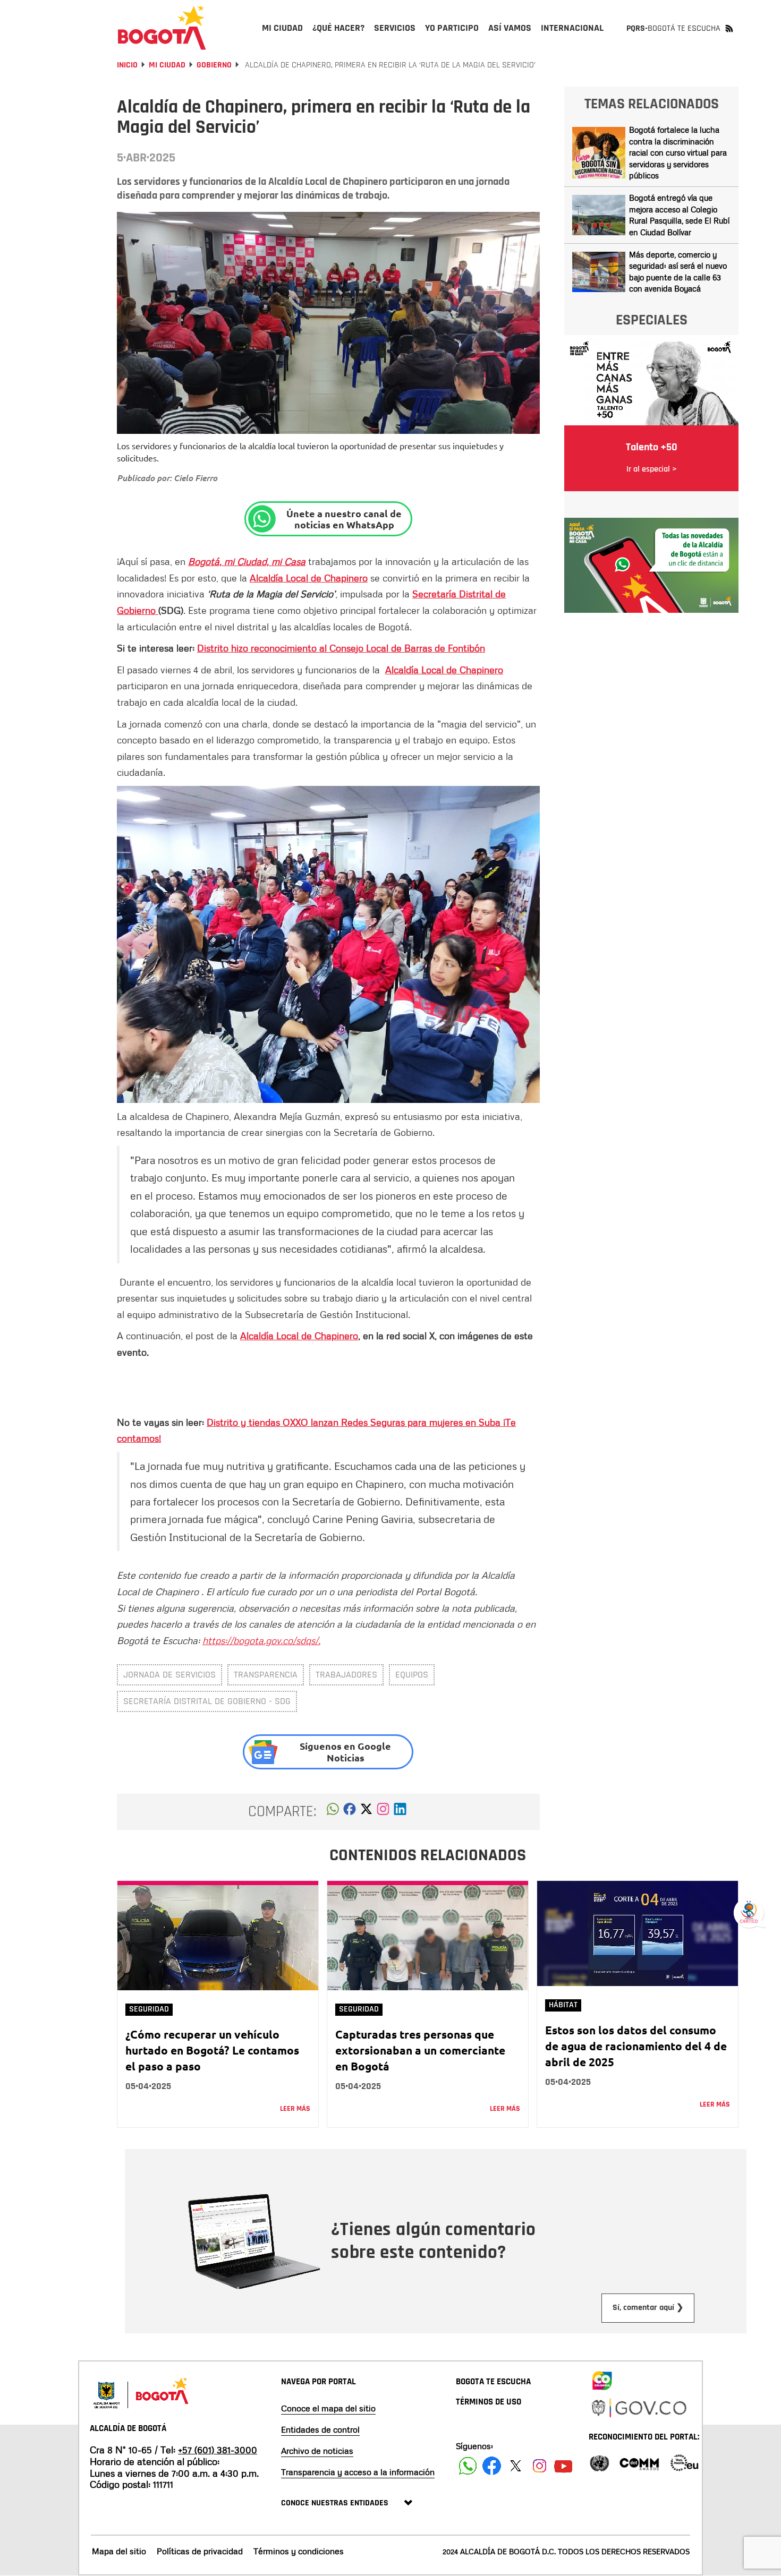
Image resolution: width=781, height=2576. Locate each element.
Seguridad (149, 2009)
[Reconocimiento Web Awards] (684, 2462)
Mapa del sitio (119, 2551)
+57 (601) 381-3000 (218, 2450)
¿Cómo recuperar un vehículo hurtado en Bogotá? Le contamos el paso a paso (212, 2050)
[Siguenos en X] (516, 2466)
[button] (333, 1812)
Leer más (295, 2109)
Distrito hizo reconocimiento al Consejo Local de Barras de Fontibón (341, 648)
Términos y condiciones (299, 2551)
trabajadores (346, 1675)
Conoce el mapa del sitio (328, 2408)
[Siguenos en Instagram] (540, 2466)
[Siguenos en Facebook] (468, 2466)
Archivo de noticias (317, 2451)
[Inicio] (162, 28)
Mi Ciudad (167, 65)
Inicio (127, 65)
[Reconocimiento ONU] (599, 2462)
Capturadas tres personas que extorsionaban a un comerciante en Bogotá (420, 2050)
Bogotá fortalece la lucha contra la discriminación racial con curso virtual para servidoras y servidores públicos (678, 152)
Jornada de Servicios (169, 1675)
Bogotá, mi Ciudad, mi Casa (247, 561)
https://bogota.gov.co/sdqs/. (261, 1640)
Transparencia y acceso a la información (358, 2472)
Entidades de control (320, 2429)
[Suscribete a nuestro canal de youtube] (563, 2466)
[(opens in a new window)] (383, 1812)
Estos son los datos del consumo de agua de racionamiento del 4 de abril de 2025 (636, 2046)
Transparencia (266, 1675)
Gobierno (214, 65)
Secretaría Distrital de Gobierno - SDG (207, 1701)
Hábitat (563, 2005)
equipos (412, 1675)
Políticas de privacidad (200, 2551)
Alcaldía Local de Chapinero (309, 578)
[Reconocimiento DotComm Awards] (639, 2462)
